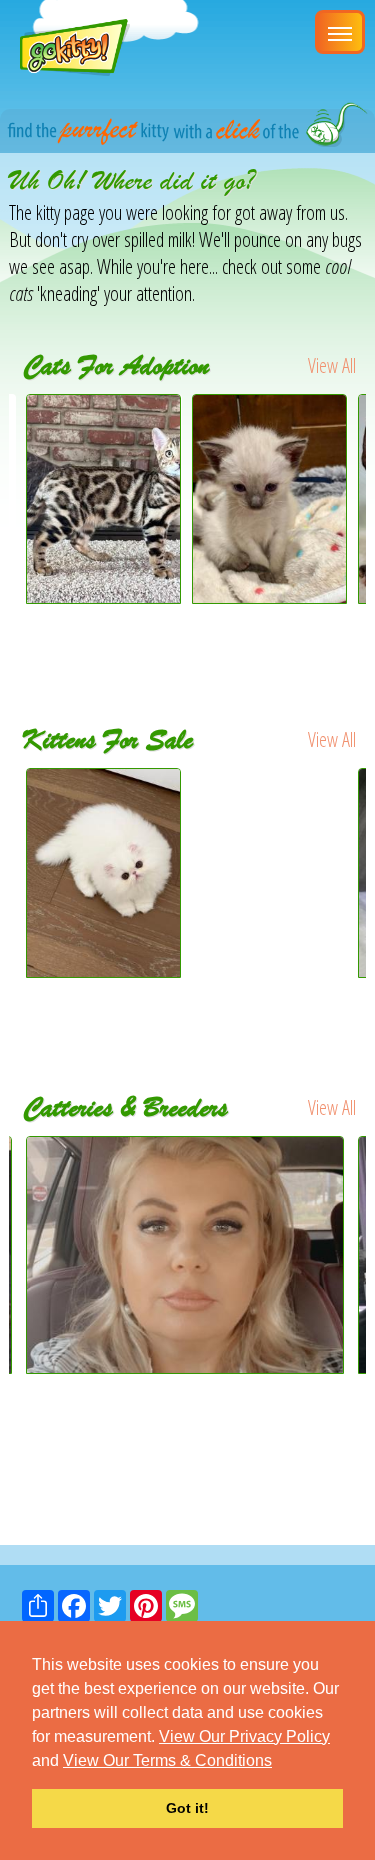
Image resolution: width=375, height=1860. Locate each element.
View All (332, 365)
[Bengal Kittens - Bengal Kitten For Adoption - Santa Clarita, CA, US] (103, 596)
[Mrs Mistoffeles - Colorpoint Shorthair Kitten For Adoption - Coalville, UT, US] (269, 596)
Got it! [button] (187, 1808)
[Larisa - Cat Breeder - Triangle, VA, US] (187, 1255)
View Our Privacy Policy (244, 1736)
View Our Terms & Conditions (167, 1760)
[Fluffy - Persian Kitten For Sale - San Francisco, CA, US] (104, 873)
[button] (279, 1762)
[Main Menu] (340, 32)
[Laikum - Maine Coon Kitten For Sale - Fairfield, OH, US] (270, 809)
